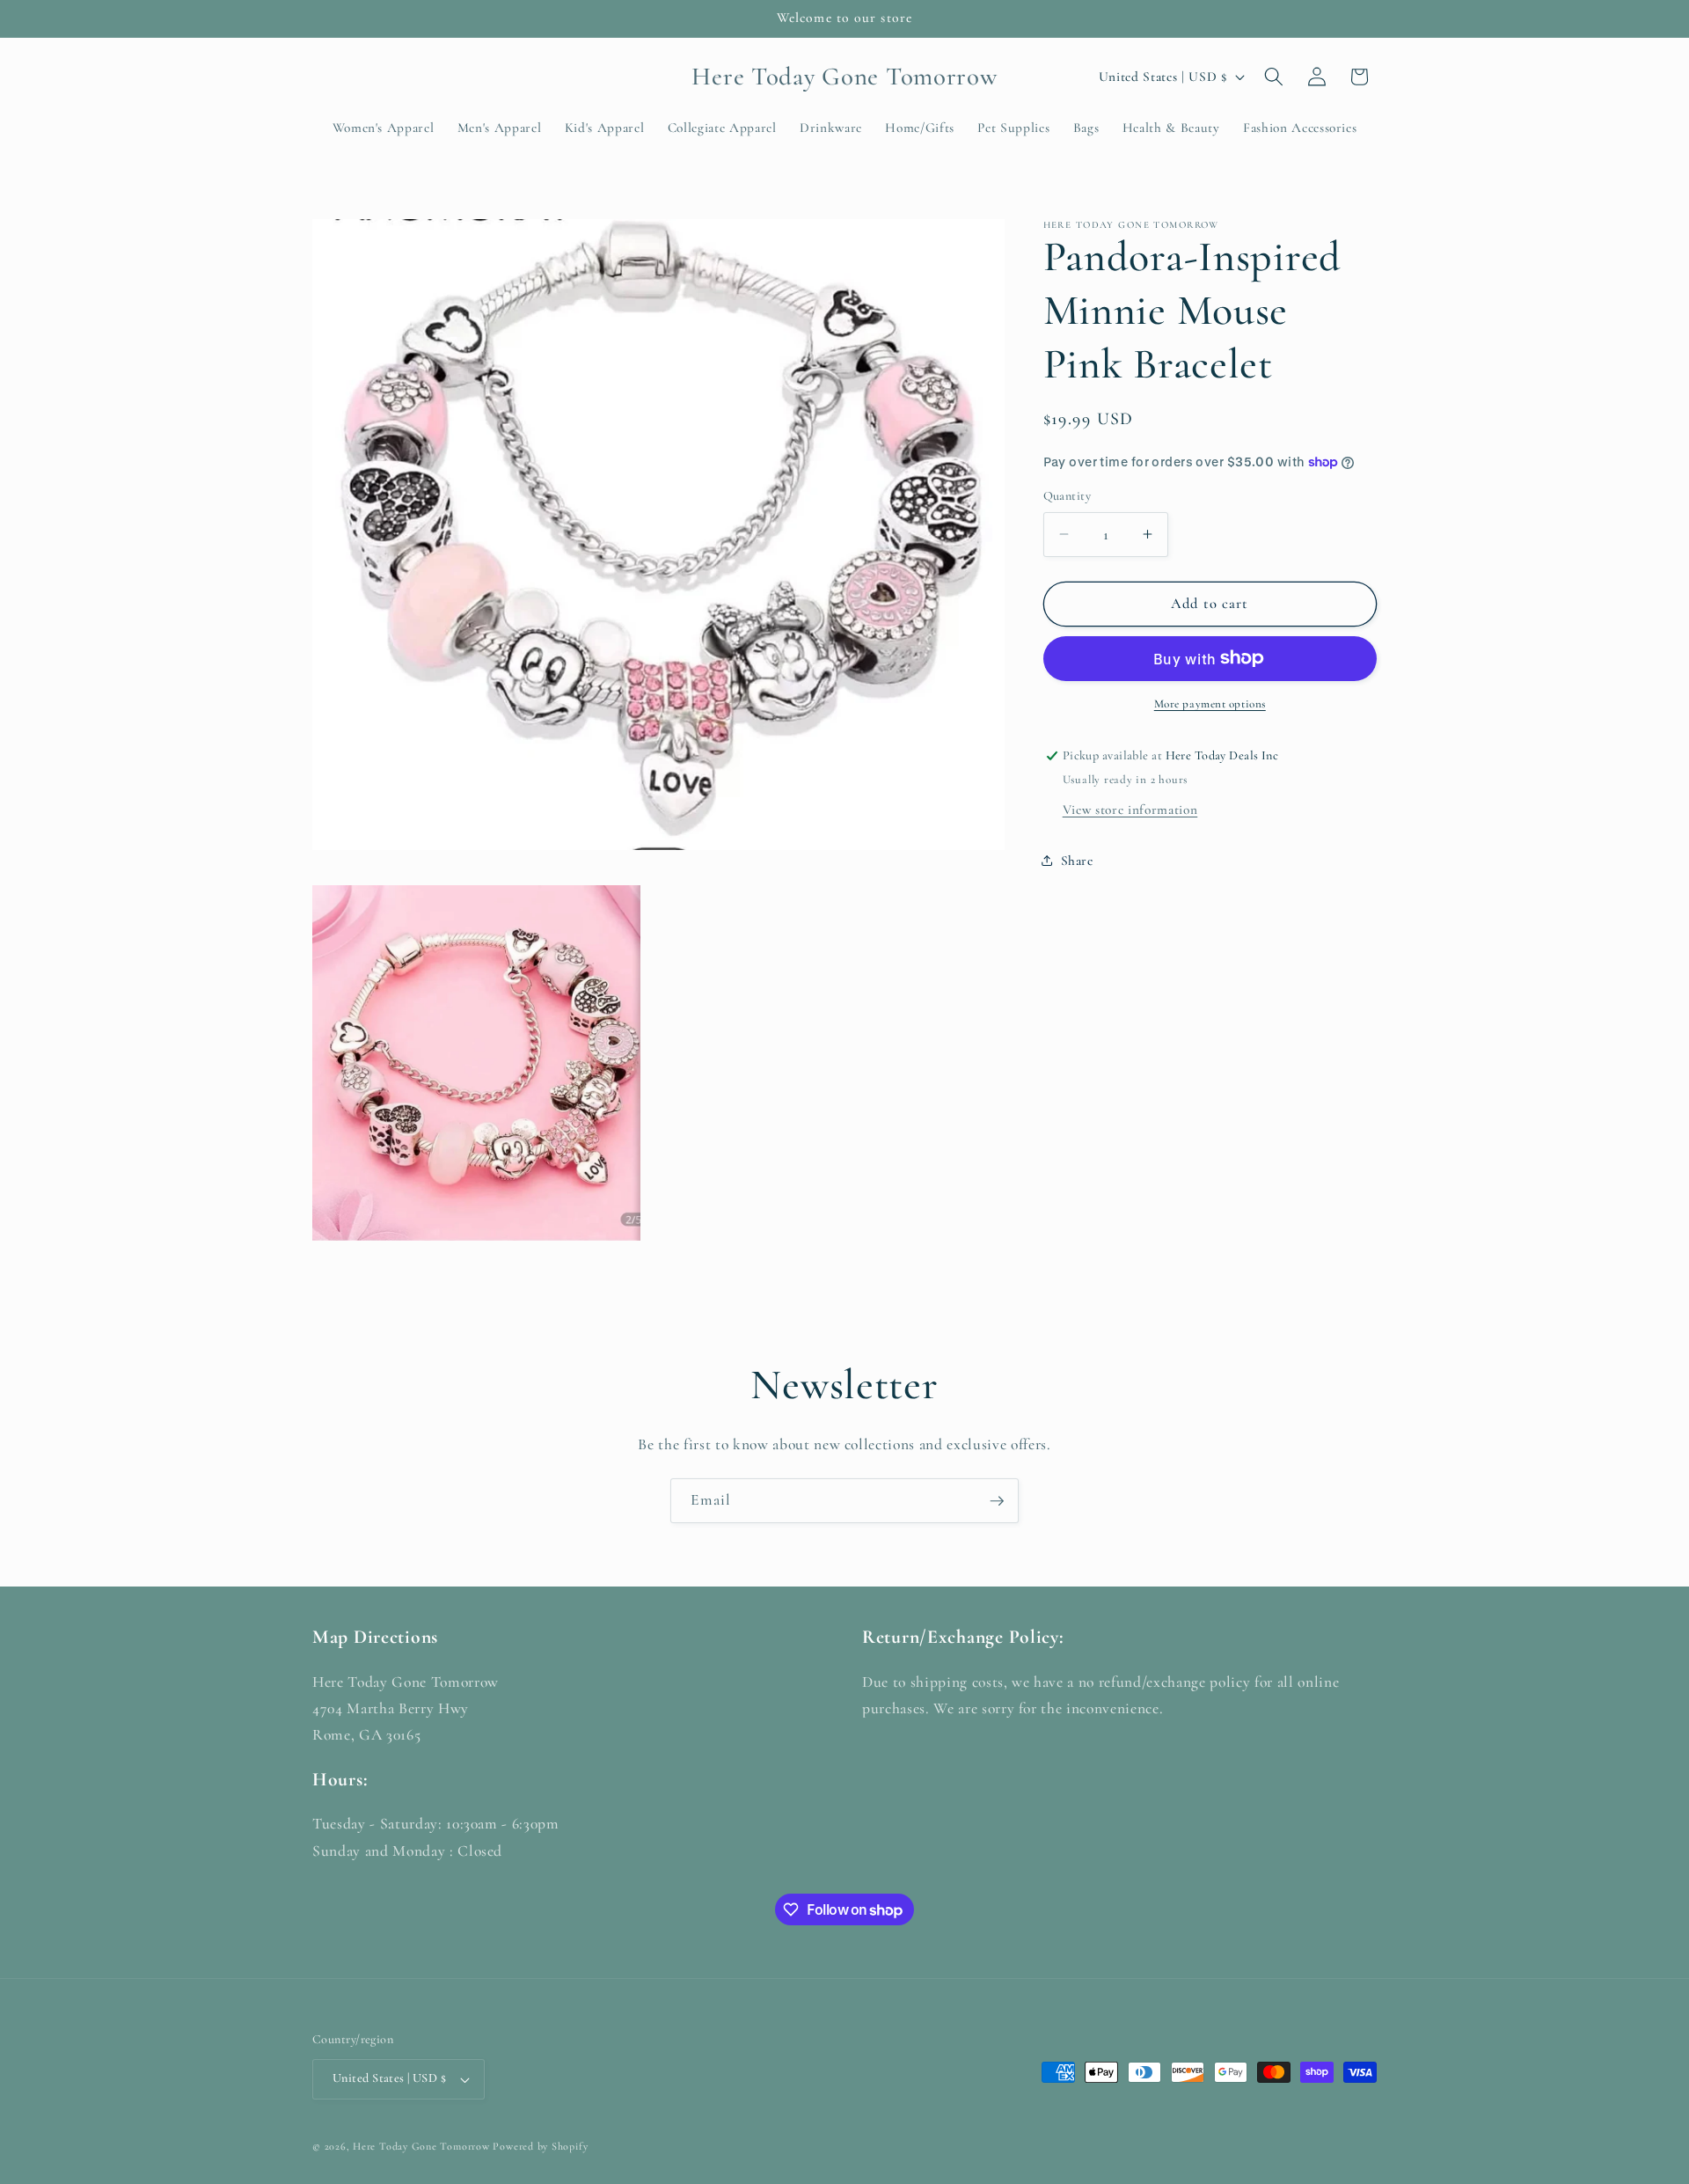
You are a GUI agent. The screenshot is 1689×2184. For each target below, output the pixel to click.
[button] (1274, 77)
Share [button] (1077, 861)
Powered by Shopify (540, 2146)
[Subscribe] (997, 1501)
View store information (1130, 810)
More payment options (1210, 704)
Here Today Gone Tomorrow (421, 2146)
